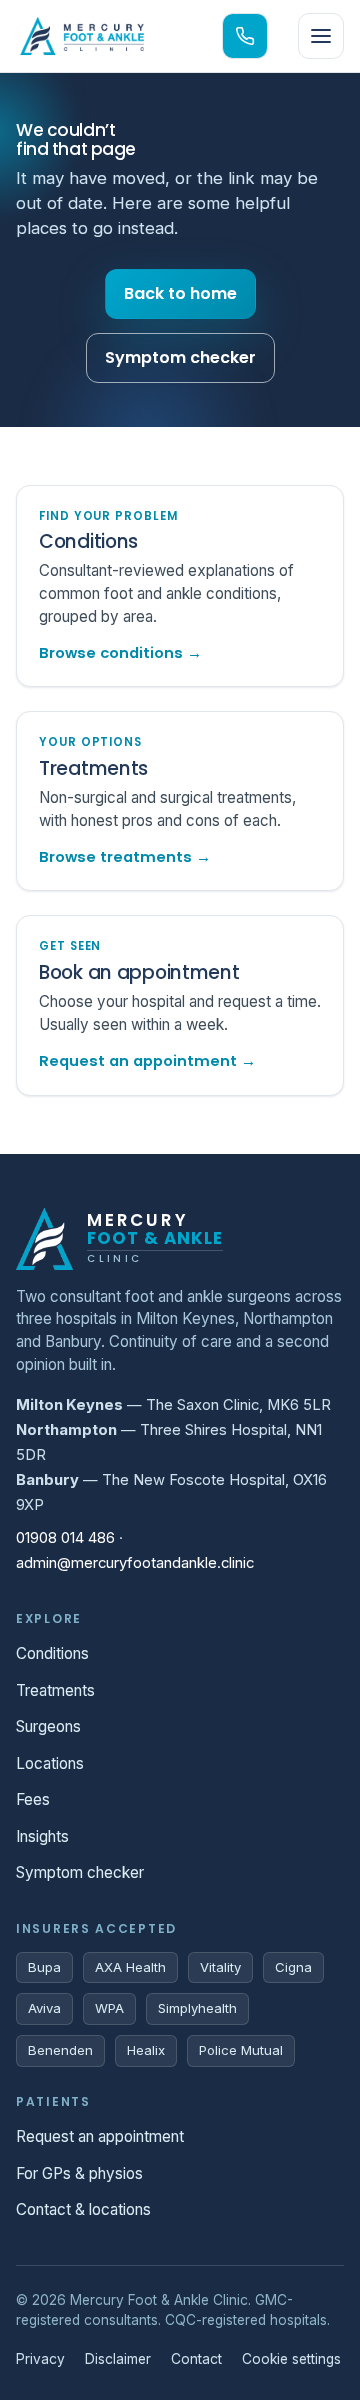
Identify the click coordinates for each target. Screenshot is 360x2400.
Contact (196, 2359)
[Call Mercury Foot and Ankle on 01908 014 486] (245, 36)
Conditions (52, 1653)
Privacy (40, 2359)
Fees (33, 1799)
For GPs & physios (79, 2173)
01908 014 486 (65, 1538)
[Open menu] (321, 36)
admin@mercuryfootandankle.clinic (135, 1563)
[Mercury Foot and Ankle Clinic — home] (82, 36)
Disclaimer (118, 2359)
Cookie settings (291, 2359)
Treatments (55, 1690)
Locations (50, 1763)
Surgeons (48, 1726)
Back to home (180, 293)
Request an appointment (100, 2136)
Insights (42, 1836)
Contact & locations (83, 2209)
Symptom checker (180, 357)
